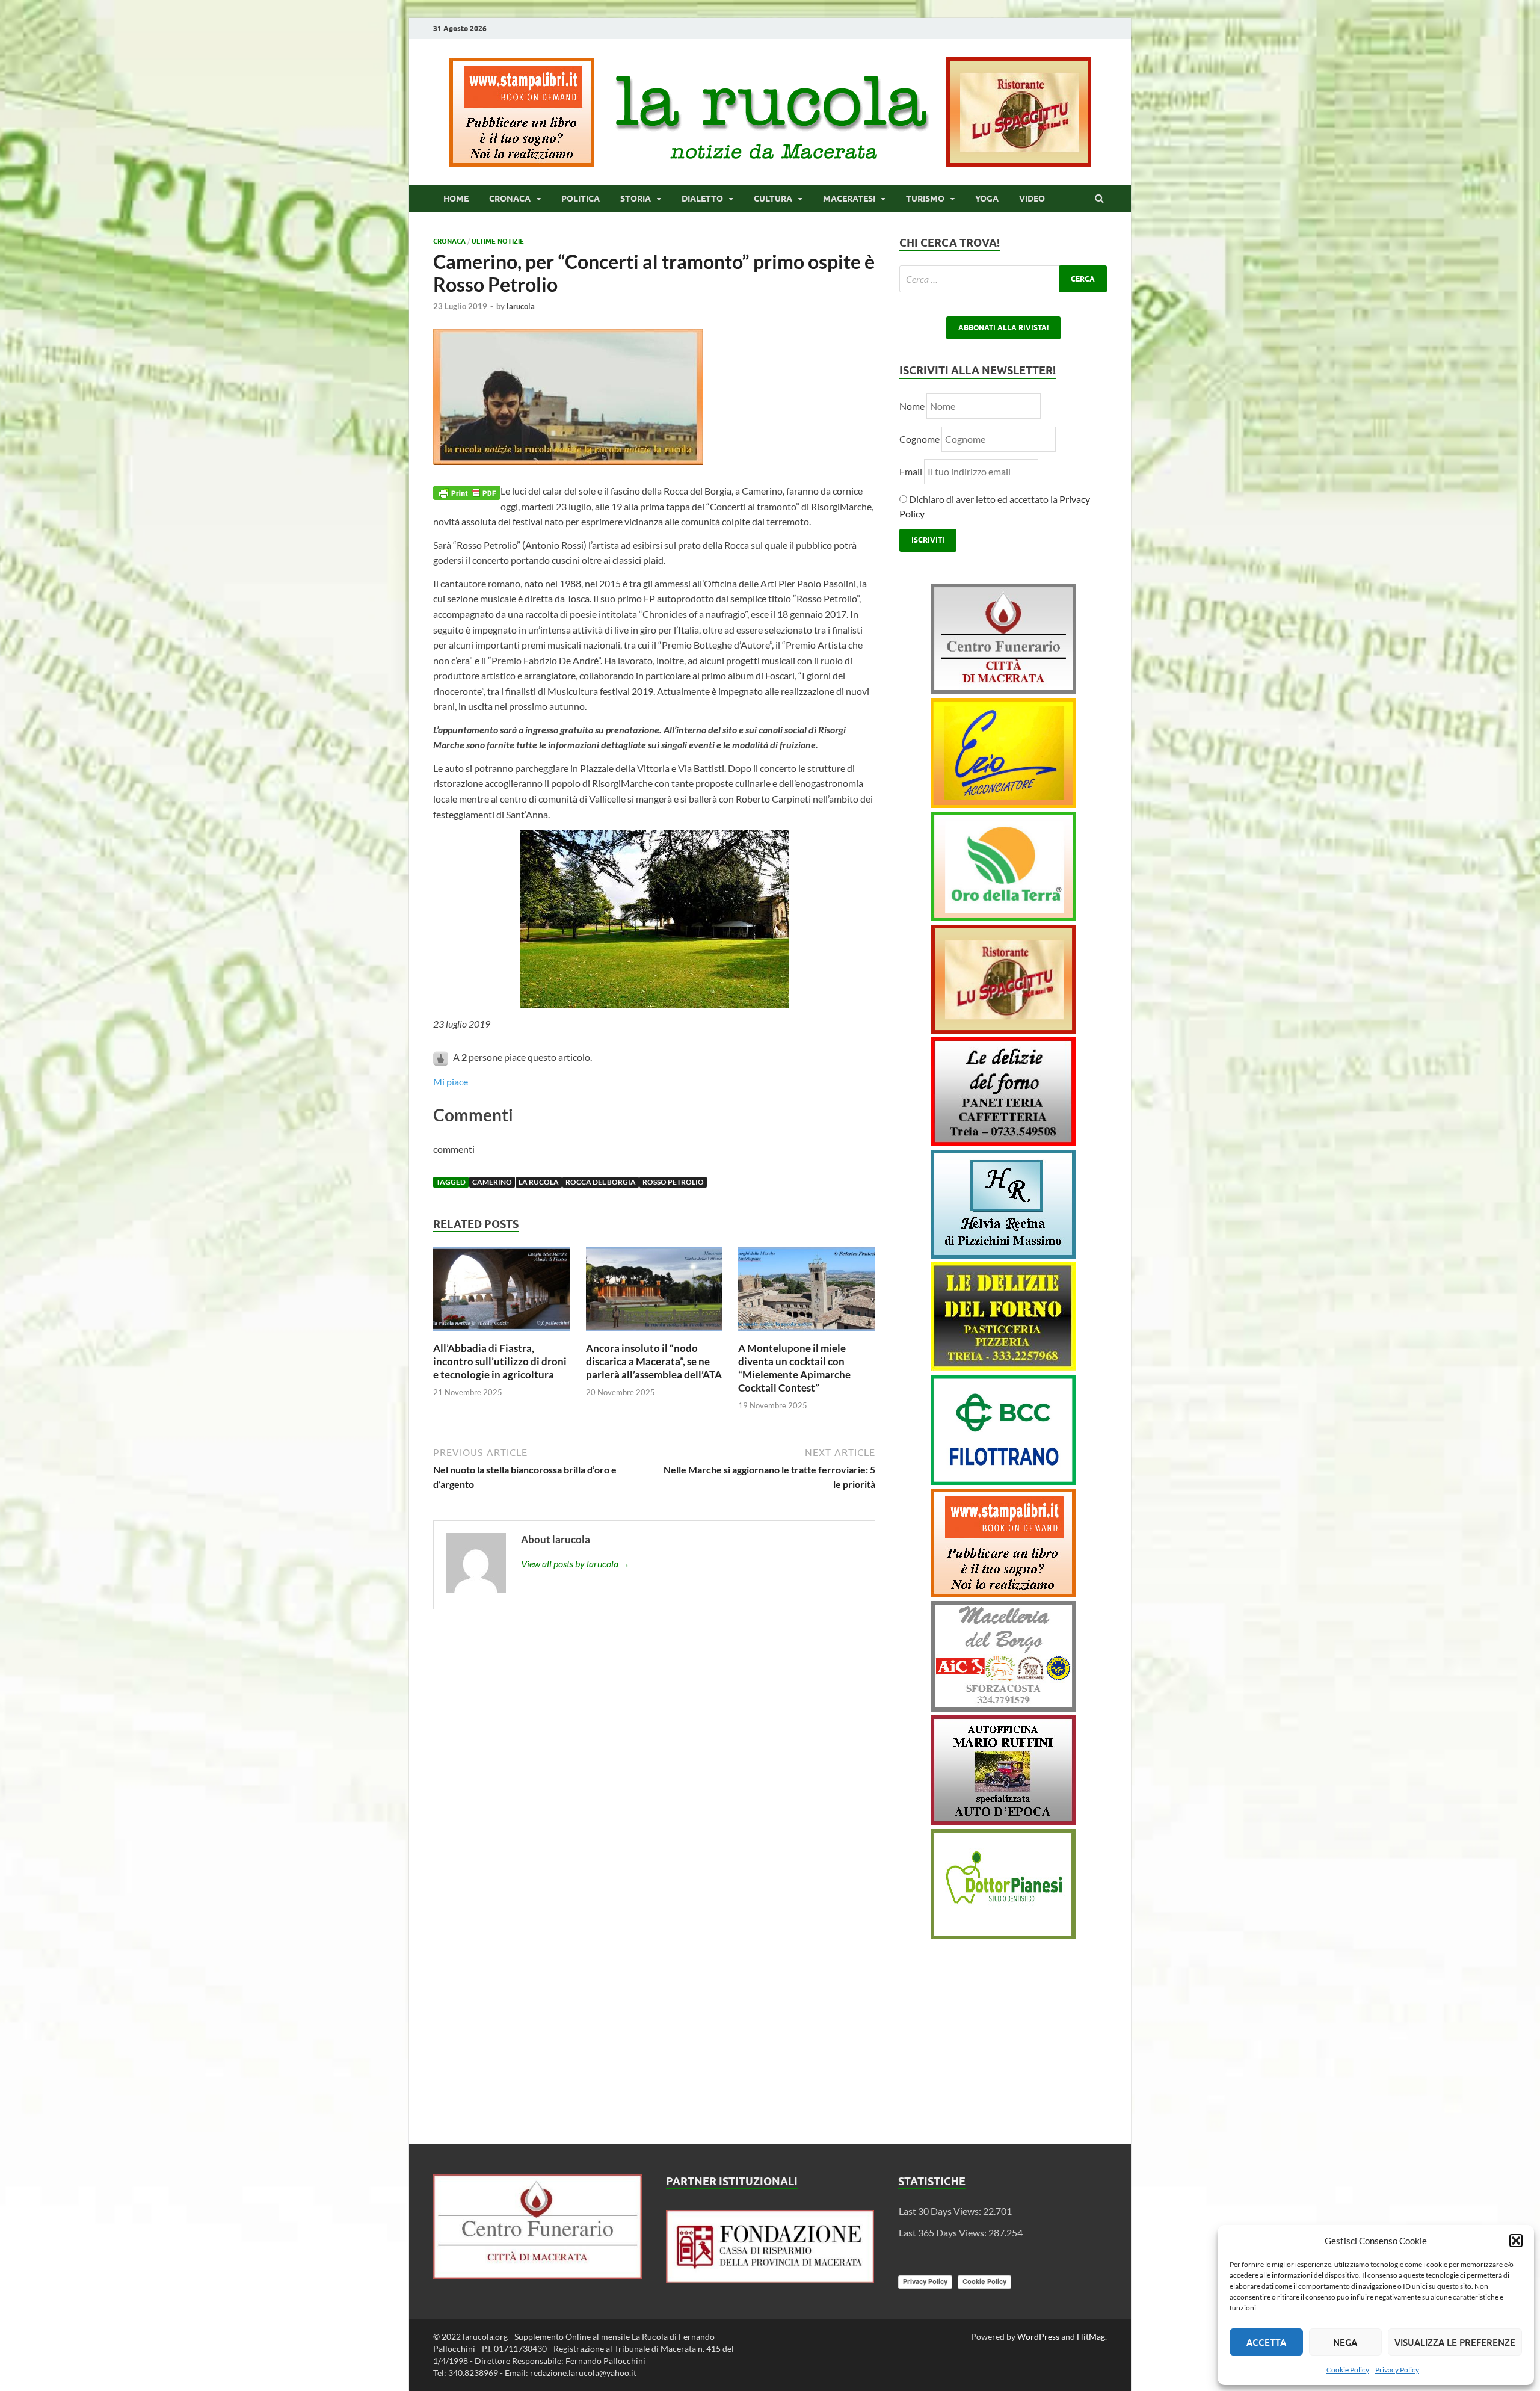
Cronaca (510, 199)
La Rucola (539, 1182)
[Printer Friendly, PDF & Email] (467, 491)
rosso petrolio (673, 1182)
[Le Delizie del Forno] (1003, 1142)
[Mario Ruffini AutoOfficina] (1003, 1822)
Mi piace (451, 1081)
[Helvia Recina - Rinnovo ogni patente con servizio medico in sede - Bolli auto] (1003, 1255)
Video (1032, 199)
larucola (521, 306)
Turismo (925, 199)
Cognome (919, 439)
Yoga (987, 199)
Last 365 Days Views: (944, 2232)
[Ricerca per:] (1003, 279)
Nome (912, 406)
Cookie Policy (1348, 2370)
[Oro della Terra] (1003, 917)
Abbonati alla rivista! (1003, 328)
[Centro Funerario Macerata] (537, 2275)
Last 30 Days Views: (941, 2211)
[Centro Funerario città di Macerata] (1003, 690)
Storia (636, 199)
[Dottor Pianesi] (1003, 1935)
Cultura (773, 199)
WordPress (1038, 2337)
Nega (1345, 2342)
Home (456, 199)
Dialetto (702, 199)
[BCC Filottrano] (1003, 1481)
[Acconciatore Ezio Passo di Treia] (1003, 804)
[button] (1516, 2241)
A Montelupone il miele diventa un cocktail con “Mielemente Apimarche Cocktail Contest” (794, 1368)
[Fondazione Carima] (770, 2279)
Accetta (1266, 2342)
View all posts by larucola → (575, 1563)
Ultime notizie (498, 241)
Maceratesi (849, 199)
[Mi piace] (442, 1057)
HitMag (1091, 2337)
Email (912, 471)
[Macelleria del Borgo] (1003, 1708)
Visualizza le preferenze (1455, 2342)
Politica (581, 199)
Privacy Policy (1397, 2370)
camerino (492, 1182)
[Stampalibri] (523, 163)
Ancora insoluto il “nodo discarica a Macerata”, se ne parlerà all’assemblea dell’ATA (654, 1361)
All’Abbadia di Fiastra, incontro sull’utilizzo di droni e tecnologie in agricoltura (500, 1361)
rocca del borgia (601, 1182)
